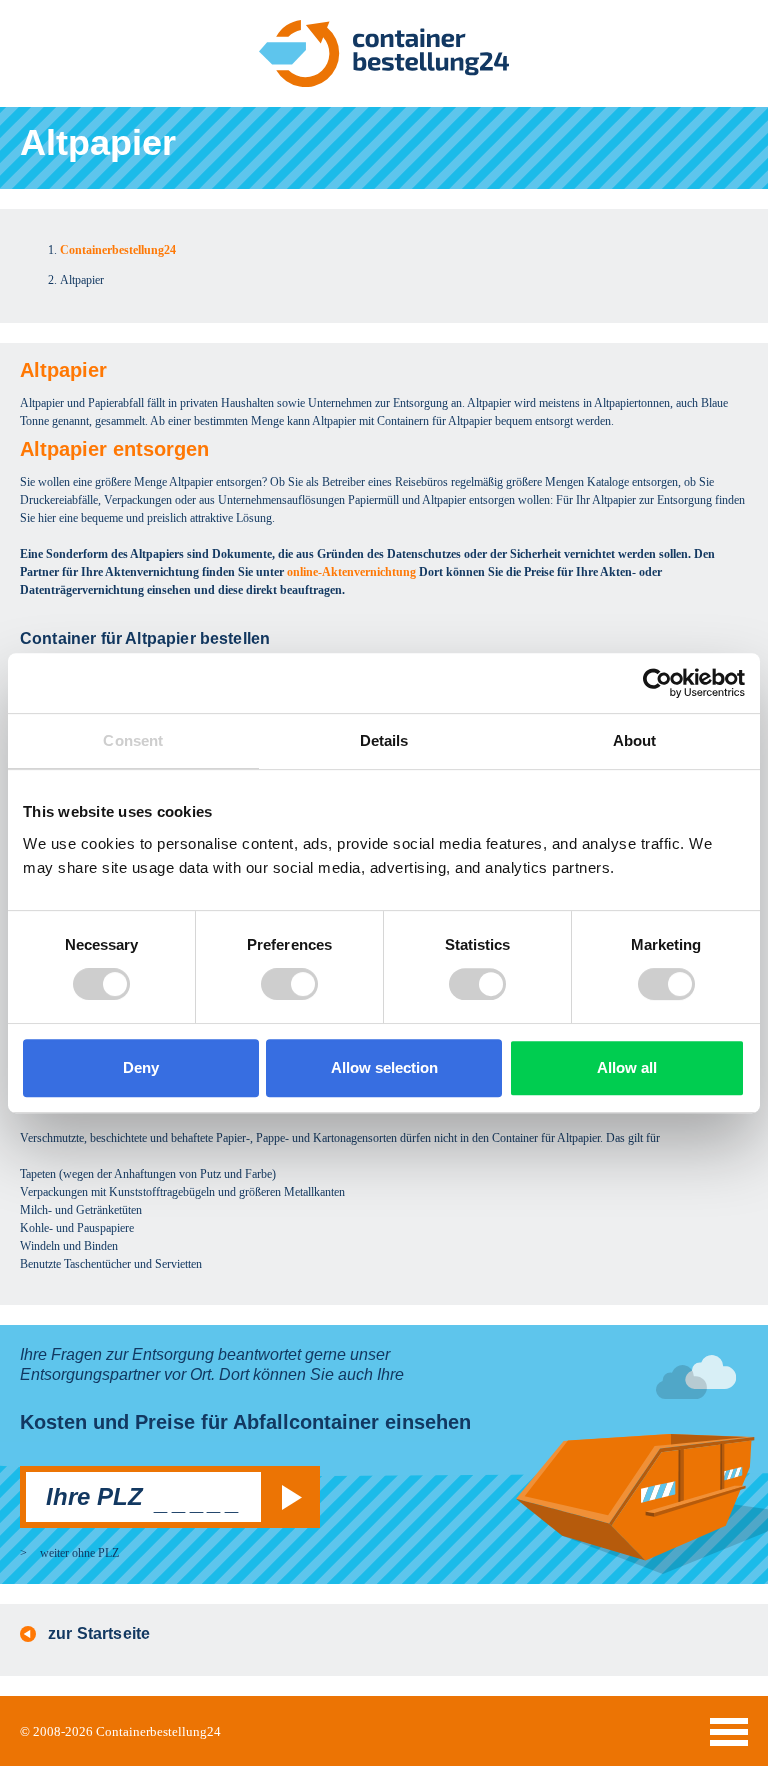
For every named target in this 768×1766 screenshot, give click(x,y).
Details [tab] (384, 740)
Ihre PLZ (94, 1496)
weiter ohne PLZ (79, 1553)
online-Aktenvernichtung (351, 572)
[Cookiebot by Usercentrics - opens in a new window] (657, 683)
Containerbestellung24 (158, 1731)
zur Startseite (99, 1633)
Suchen (288, 1497)
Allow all (627, 1067)
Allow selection (384, 1067)
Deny (141, 1067)
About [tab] (635, 740)
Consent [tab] (133, 740)
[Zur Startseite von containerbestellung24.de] (384, 53)
